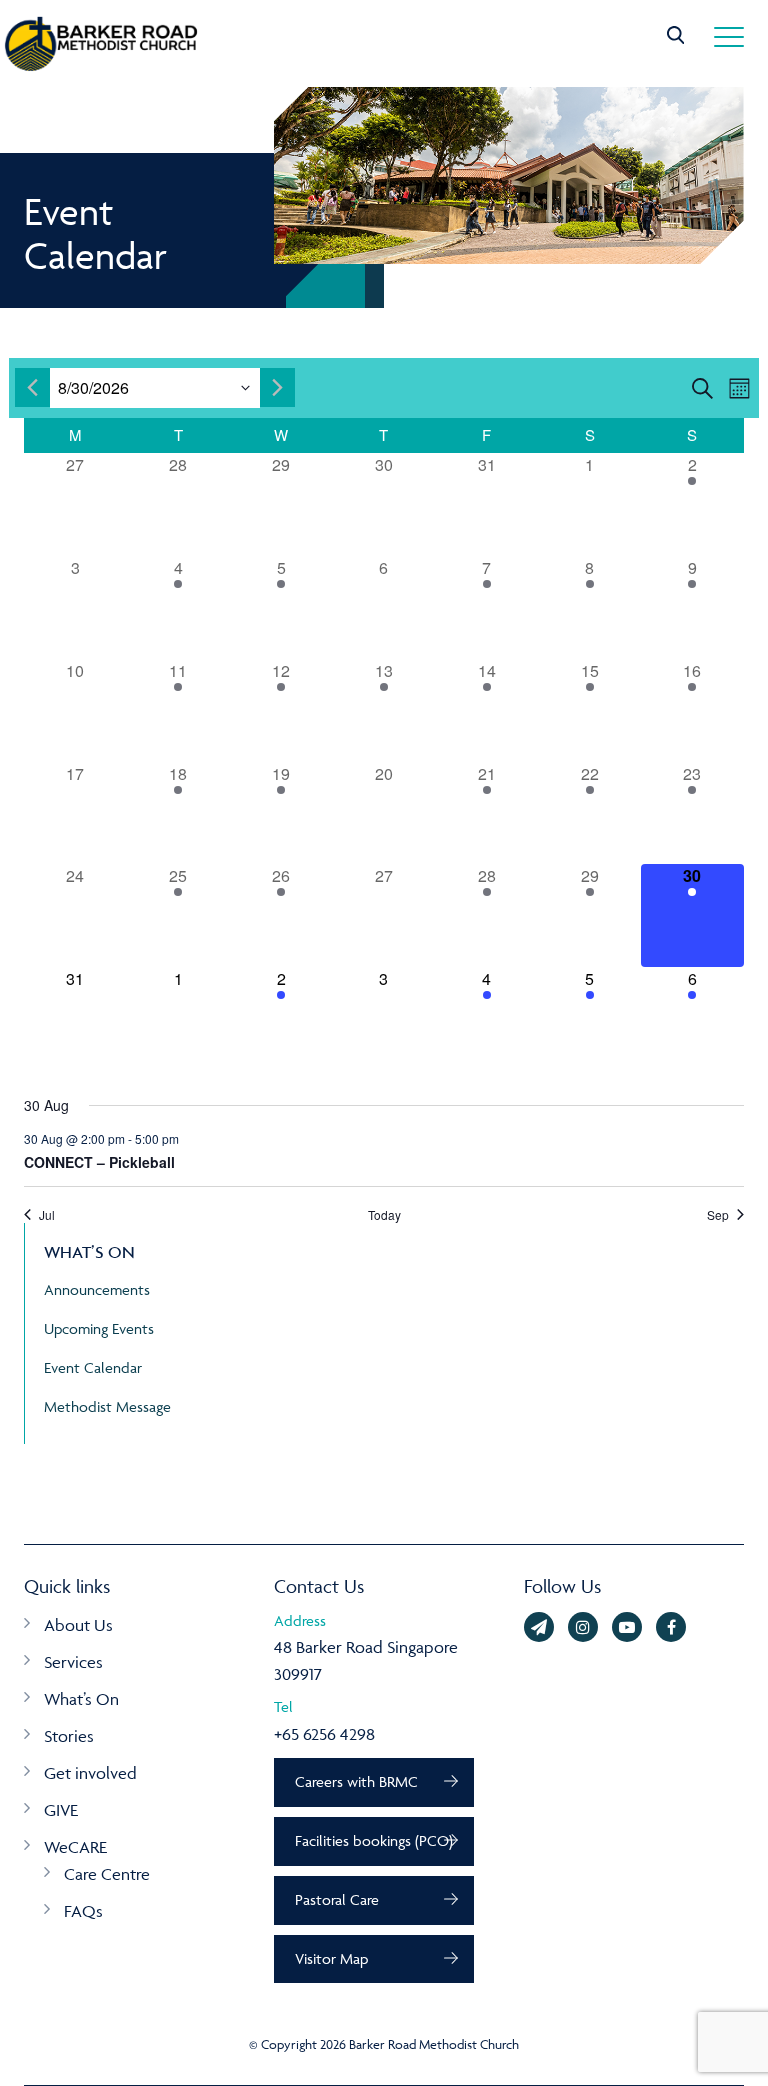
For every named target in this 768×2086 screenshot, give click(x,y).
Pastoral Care (337, 1899)
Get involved (90, 1773)
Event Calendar (93, 1367)
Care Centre (107, 1874)
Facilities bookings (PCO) (374, 1840)
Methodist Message (107, 1406)
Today (384, 1215)
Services (73, 1662)
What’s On (81, 1699)
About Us (78, 1625)
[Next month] (277, 387)
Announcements (97, 1289)
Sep (718, 1215)
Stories (69, 1736)
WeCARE (75, 1847)
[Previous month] (32, 387)
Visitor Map (331, 1958)
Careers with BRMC (356, 1781)
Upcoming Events (99, 1328)
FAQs (83, 1911)
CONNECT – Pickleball (99, 1162)
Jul (47, 1215)
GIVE (61, 1810)
